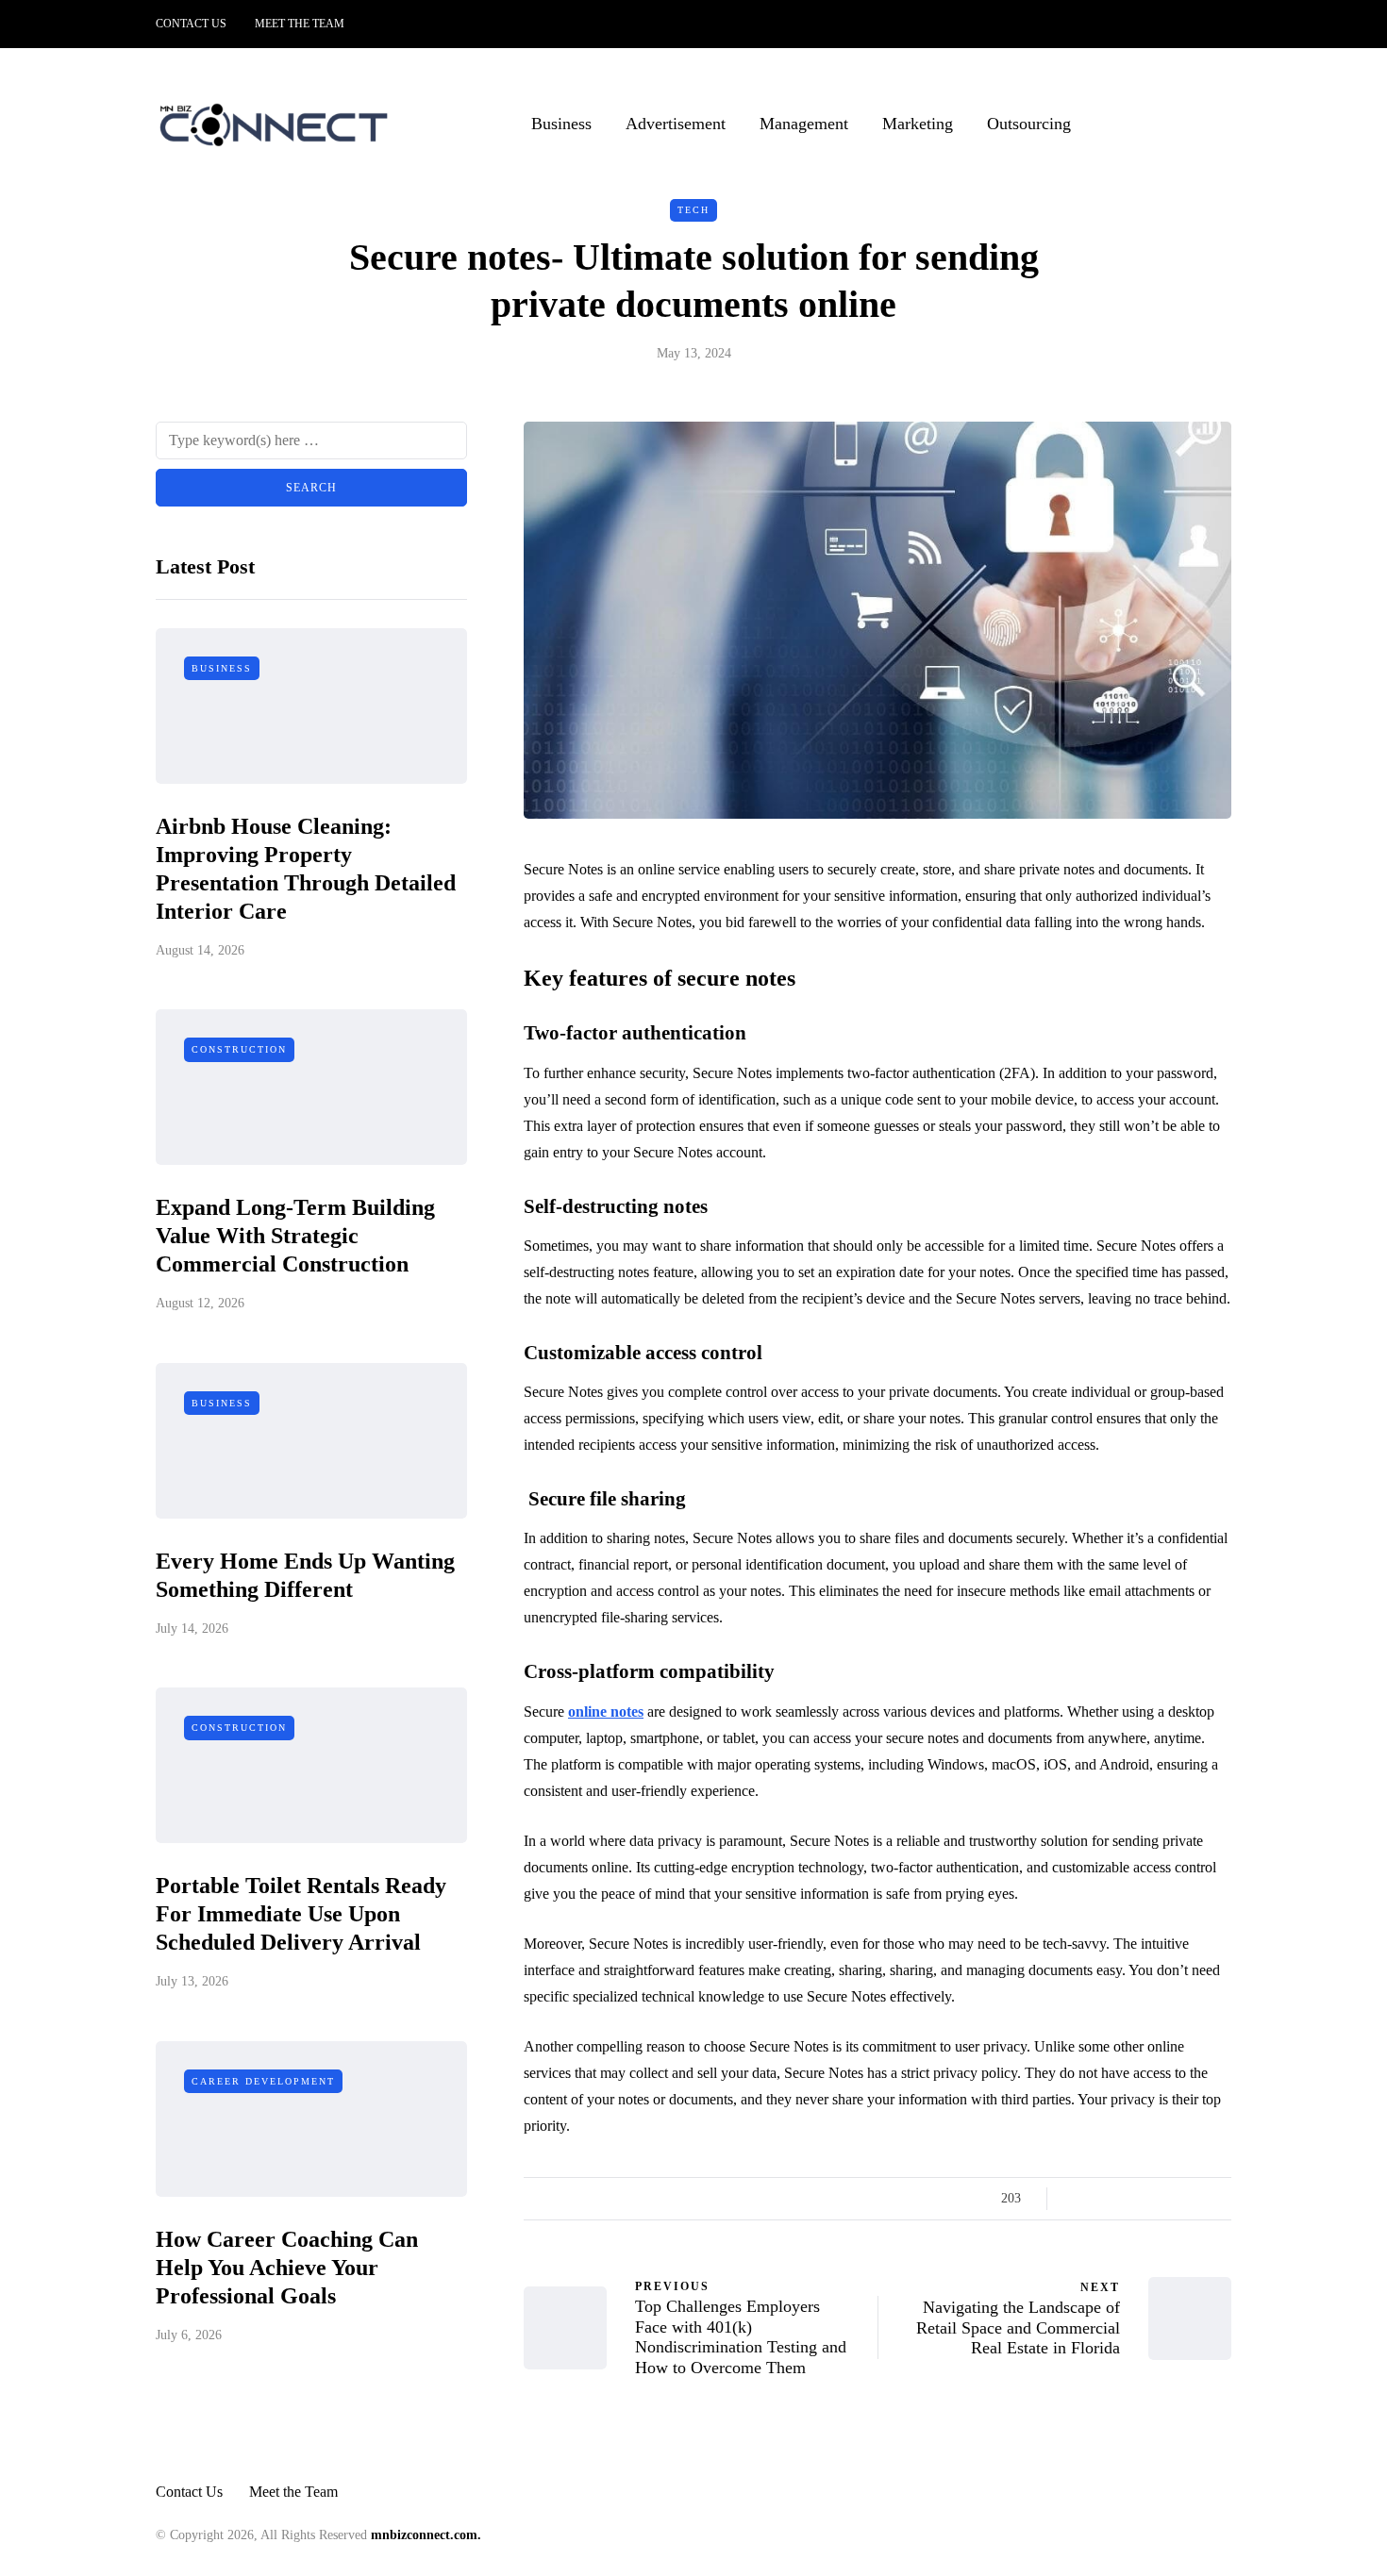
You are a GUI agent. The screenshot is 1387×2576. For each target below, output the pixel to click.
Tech (693, 210)
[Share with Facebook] (1078, 2199)
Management (804, 124)
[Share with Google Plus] (1125, 2199)
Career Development (263, 2081)
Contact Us (191, 24)
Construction (239, 1049)
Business (561, 124)
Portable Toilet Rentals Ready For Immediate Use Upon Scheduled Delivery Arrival (301, 1914)
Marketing (918, 124)
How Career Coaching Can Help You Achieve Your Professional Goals (287, 2268)
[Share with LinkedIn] (1149, 2199)
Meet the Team (300, 24)
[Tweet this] (1102, 2199)
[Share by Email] (1220, 2199)
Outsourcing (1029, 124)
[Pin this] (1172, 2199)
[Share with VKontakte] (1196, 2199)
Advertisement (676, 124)
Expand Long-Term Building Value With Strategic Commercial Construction (295, 1236)
